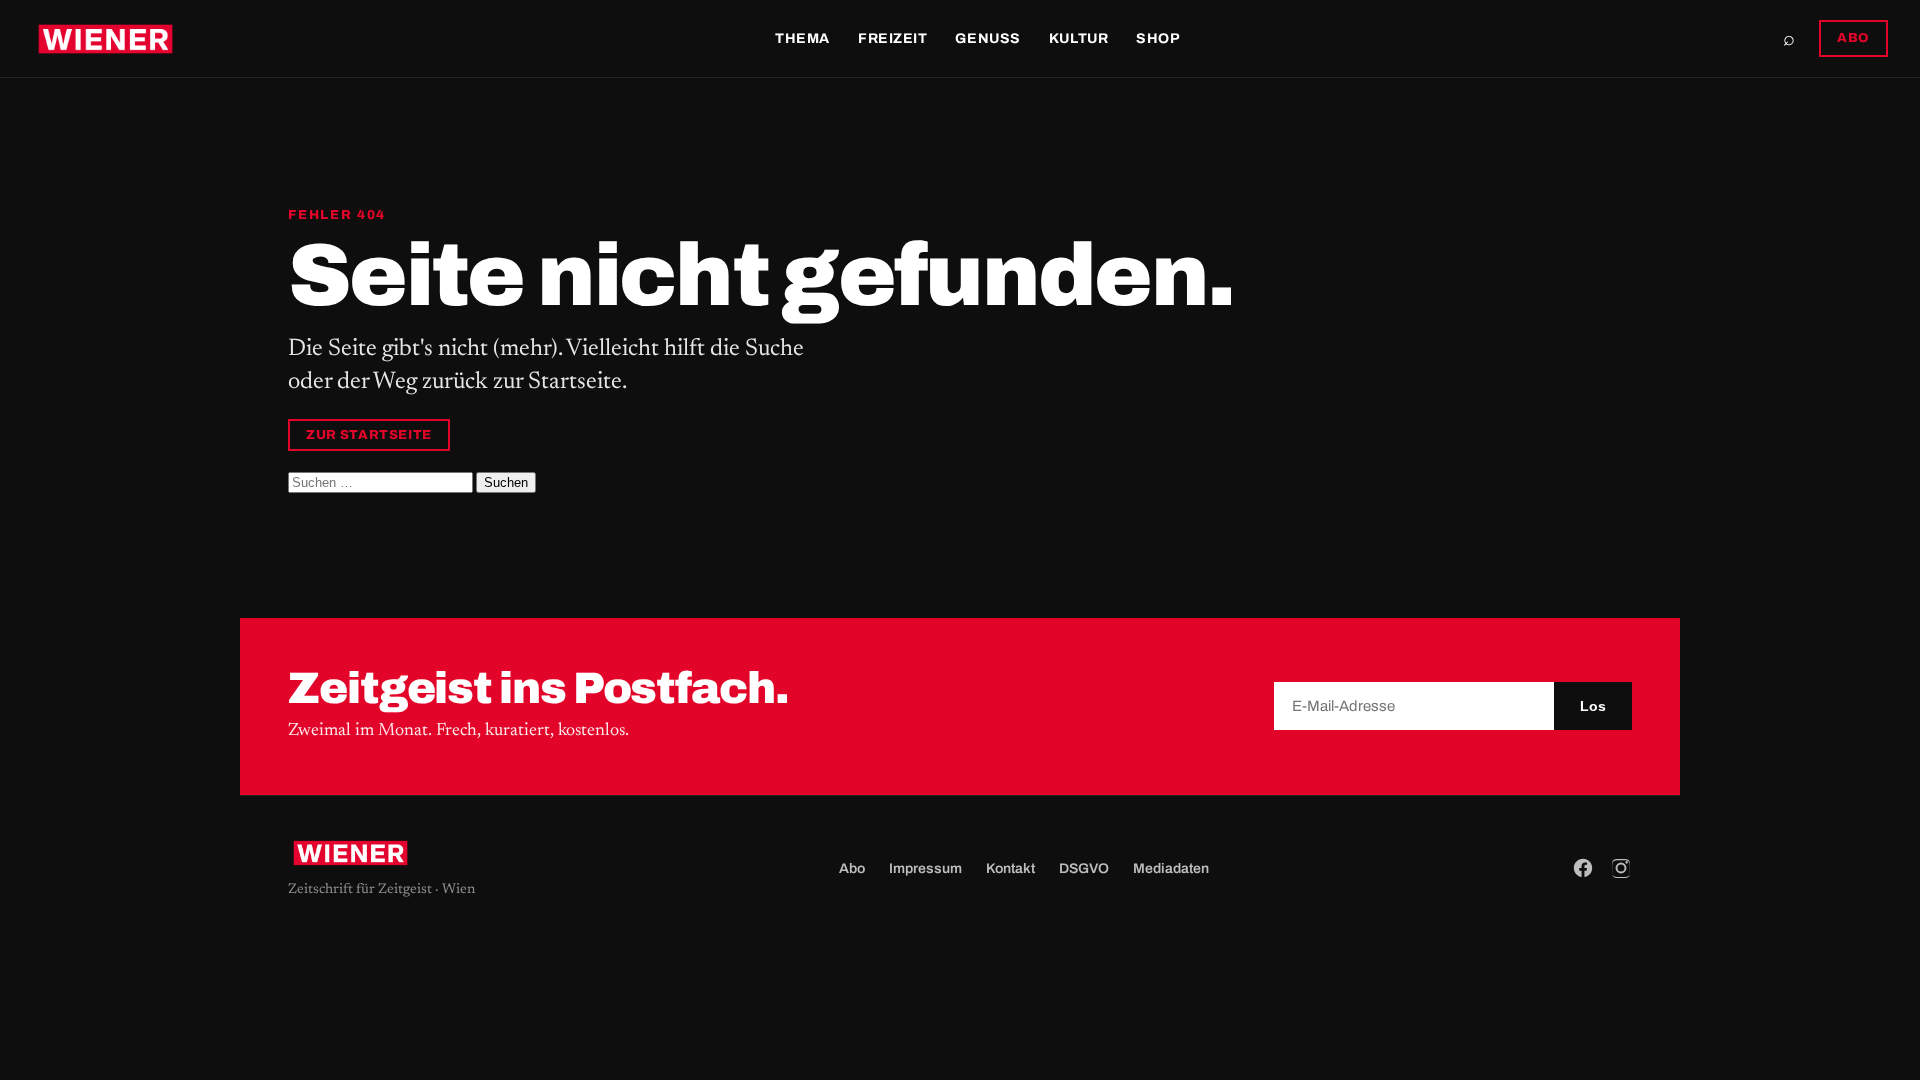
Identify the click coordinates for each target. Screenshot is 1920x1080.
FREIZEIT (892, 38)
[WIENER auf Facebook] (1583, 868)
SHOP (1158, 38)
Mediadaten (1171, 868)
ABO (1853, 38)
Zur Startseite (369, 435)
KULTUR (1078, 38)
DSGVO (1084, 868)
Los (1593, 706)
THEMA (802, 38)
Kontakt (1010, 868)
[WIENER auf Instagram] (1621, 868)
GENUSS (987, 38)
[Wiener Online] (105, 39)
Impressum (925, 868)
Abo (852, 868)
